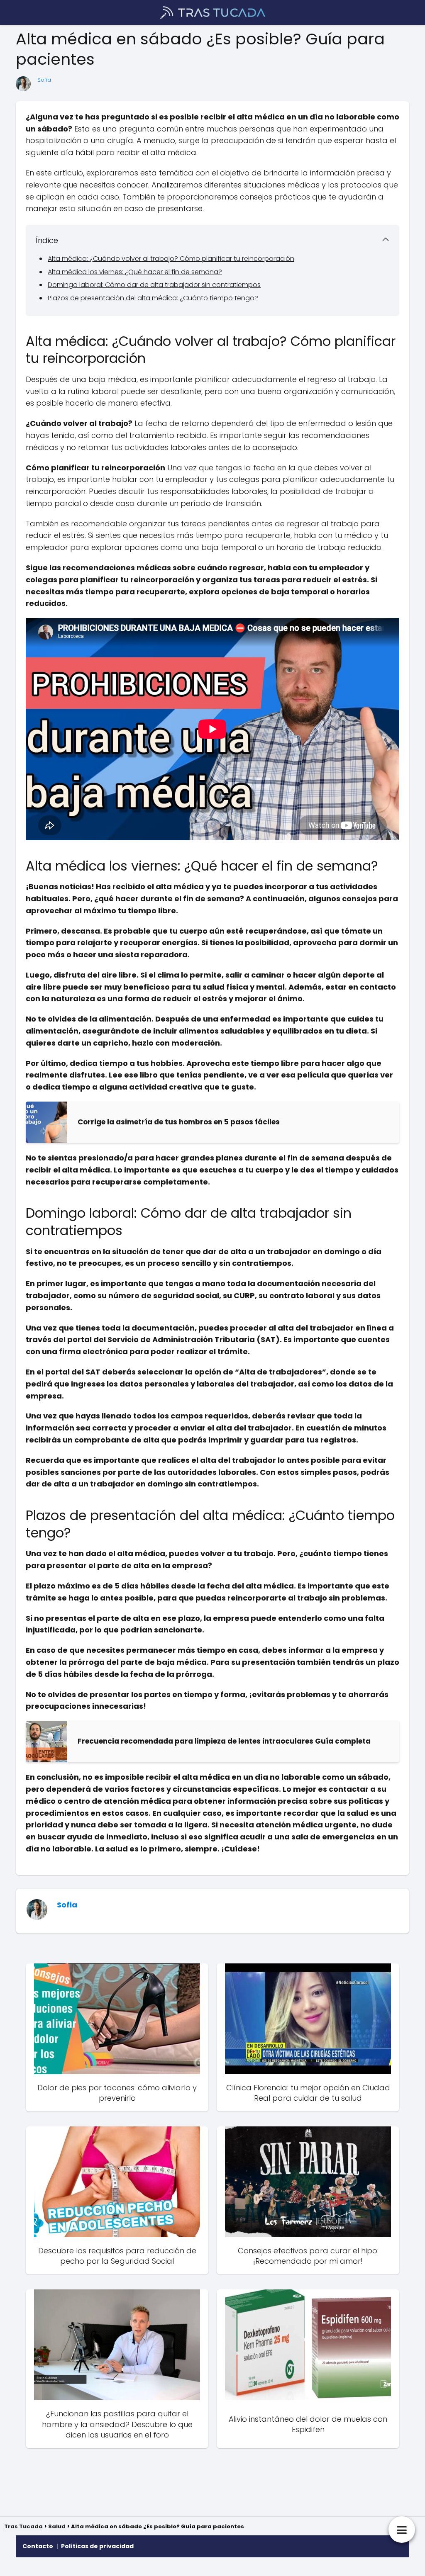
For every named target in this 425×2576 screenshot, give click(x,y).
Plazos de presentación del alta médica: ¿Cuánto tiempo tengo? (153, 298)
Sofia (44, 80)
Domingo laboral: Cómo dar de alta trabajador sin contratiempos (154, 285)
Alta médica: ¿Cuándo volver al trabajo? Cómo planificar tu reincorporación (171, 259)
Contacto (38, 2546)
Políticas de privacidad (97, 2546)
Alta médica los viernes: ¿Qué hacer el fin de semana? (135, 272)
